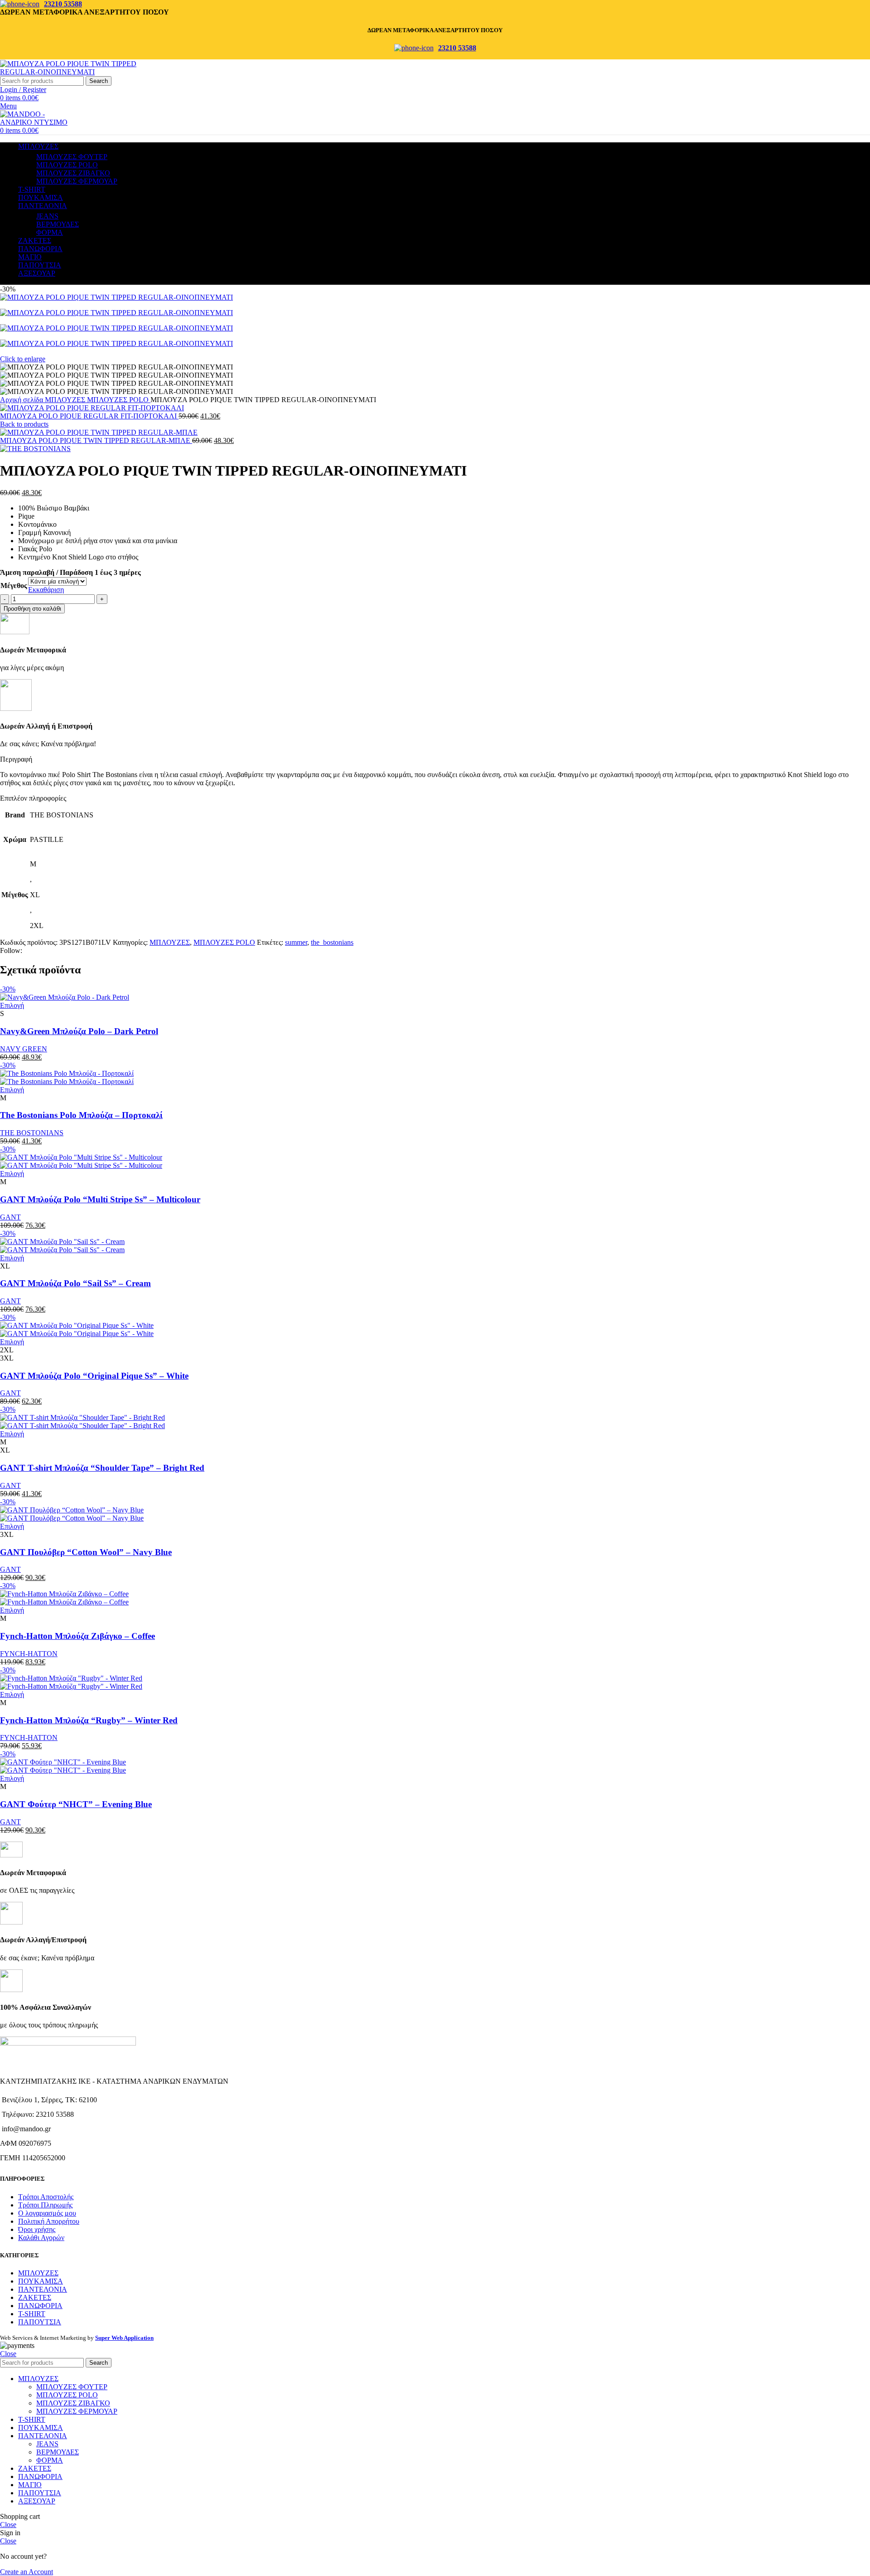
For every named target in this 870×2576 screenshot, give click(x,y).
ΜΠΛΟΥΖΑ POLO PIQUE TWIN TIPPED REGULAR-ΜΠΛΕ (96, 440)
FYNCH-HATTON (29, 1654)
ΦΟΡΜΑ (50, 232)
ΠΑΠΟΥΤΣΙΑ (40, 2322)
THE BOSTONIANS (32, 1133)
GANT (10, 1217)
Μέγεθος (14, 586)
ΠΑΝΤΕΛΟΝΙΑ (43, 2289)
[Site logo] (77, 72)
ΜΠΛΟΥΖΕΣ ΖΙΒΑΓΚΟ (73, 173)
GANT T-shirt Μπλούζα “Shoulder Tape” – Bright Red (102, 1468)
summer (296, 942)
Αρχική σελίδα (22, 400)
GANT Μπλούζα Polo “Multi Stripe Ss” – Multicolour (100, 1199)
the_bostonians (332, 942)
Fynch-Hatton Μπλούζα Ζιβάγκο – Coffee (77, 1636)
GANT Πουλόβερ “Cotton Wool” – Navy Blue (86, 1552)
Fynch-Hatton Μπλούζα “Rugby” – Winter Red (89, 1720)
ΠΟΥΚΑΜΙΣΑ (41, 2281)
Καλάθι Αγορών (41, 2238)
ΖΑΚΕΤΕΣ (35, 2297)
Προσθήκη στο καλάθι (32, 609)
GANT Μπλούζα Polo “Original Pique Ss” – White (94, 1376)
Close (8, 2354)
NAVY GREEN (24, 1049)
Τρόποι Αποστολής (46, 2197)
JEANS (47, 216)
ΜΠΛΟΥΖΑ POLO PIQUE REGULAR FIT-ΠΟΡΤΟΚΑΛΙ (89, 416)
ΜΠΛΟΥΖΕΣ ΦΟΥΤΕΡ (72, 157)
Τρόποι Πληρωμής (45, 2205)
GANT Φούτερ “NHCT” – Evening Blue (76, 1804)
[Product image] (67, 1081)
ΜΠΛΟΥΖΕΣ (66, 400)
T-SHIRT (32, 2314)
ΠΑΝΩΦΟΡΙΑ (40, 2306)
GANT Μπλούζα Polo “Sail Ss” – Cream (75, 1283)
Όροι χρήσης (37, 2229)
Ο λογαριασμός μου (47, 2213)
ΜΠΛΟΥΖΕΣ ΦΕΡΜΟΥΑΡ (77, 181)
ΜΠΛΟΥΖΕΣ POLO (67, 165)
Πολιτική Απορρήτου (49, 2221)
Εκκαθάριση (46, 590)
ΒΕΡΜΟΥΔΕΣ (58, 224)
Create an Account (27, 2572)
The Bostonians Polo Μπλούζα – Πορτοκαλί (81, 1115)
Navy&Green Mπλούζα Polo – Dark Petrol (79, 1031)
